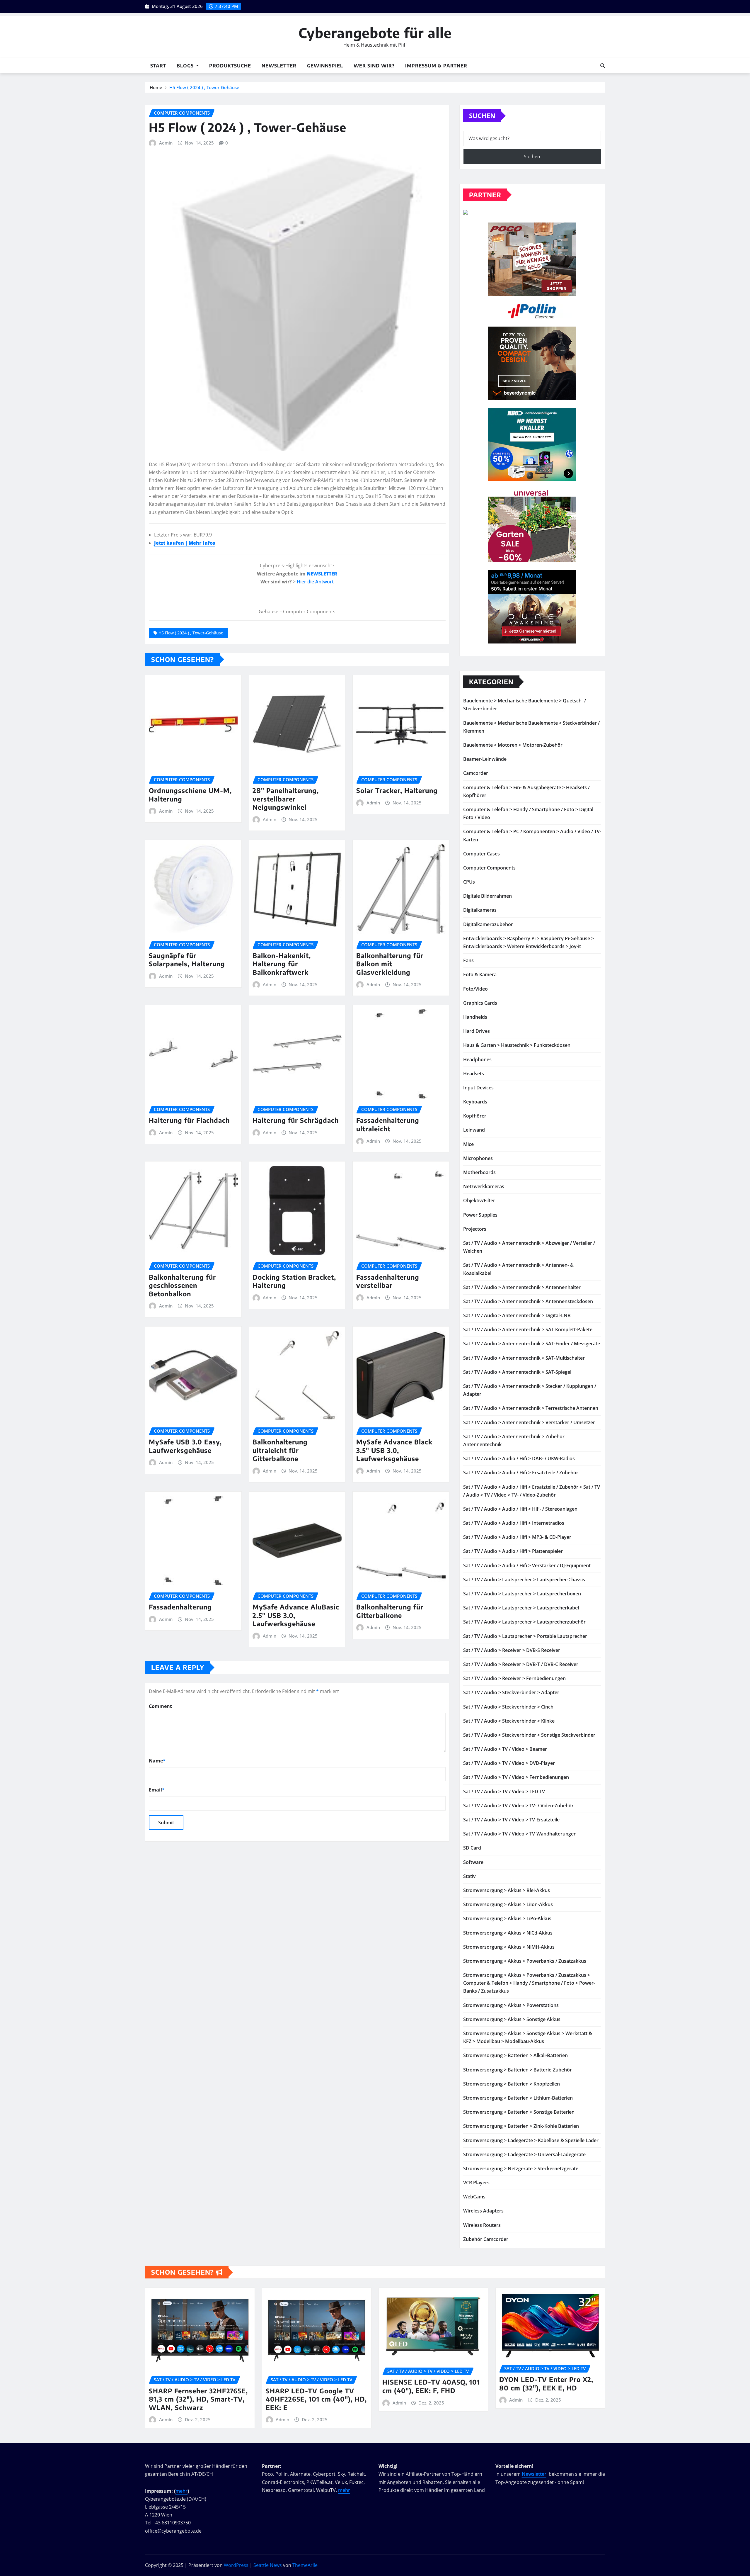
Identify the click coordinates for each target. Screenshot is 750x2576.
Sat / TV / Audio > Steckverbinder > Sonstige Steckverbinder (529, 1735)
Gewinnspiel (325, 66)
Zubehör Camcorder (486, 2239)
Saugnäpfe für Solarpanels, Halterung (187, 960)
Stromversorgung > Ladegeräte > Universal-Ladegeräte (524, 2154)
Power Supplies (480, 1215)
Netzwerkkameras (484, 1186)
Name (157, 1761)
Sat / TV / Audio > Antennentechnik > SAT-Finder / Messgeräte (532, 1344)
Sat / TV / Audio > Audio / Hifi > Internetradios (514, 1523)
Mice (468, 1144)
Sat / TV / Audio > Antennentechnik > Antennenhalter (522, 1287)
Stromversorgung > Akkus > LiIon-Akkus (508, 1904)
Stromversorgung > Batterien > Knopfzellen (512, 2084)
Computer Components (489, 868)
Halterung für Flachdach (189, 1120)
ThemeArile (305, 2565)
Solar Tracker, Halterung (397, 790)
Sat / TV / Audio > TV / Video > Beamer (505, 1749)
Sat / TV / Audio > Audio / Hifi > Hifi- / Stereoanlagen (520, 1509)
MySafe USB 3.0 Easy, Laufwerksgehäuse (185, 1446)
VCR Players (476, 2183)
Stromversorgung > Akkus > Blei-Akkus (507, 1890)
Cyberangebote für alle (375, 33)
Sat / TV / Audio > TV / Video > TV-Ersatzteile (511, 1820)
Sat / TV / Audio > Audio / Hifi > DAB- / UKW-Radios (519, 1458)
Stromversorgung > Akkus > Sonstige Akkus (512, 2019)
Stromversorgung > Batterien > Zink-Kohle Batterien (521, 2126)
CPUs (469, 882)
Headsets (474, 1074)
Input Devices (478, 1088)
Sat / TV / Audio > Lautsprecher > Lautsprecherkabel (521, 1608)
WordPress (236, 2565)
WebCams (474, 2197)
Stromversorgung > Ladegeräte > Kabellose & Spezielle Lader (531, 2140)
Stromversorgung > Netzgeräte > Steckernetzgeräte (521, 2169)
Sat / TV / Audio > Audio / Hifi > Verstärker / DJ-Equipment (527, 1565)
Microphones (478, 1158)
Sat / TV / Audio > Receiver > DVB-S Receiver (512, 1650)
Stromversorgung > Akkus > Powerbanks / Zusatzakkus (525, 1961)
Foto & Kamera (480, 974)
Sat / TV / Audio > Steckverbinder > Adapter (511, 1692)
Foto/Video (475, 989)
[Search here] (603, 66)
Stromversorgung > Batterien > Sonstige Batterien (519, 2112)
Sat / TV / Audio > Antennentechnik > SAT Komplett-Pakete (528, 1329)
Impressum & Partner (436, 66)
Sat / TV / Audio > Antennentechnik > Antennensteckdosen (528, 1301)
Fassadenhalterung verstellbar (388, 1281)
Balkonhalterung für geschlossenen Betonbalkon (182, 1285)
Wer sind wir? (374, 66)
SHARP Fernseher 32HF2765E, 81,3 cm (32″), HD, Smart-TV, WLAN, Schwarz (198, 2399)
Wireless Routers (482, 2225)
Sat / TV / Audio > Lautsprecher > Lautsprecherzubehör (524, 1622)
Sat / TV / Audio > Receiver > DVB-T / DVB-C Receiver (521, 1664)
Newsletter (279, 66)
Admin (166, 143)
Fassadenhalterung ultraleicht (388, 1124)
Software (473, 1862)
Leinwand (474, 1130)
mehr (181, 2491)
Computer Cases (481, 854)
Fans (468, 960)
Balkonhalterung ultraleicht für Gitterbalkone (280, 1450)
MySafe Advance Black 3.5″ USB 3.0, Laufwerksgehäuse (394, 1450)
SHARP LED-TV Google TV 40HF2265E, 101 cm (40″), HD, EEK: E (316, 2399)
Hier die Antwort (315, 582)
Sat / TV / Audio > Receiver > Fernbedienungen (514, 1678)
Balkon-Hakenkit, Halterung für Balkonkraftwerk (282, 964)
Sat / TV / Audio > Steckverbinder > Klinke (509, 1721)
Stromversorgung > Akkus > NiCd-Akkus (508, 1933)
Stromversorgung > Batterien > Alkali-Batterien (515, 2055)
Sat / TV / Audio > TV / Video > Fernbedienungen (516, 1777)
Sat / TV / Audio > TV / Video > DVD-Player (509, 1763)
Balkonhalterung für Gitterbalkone (390, 1611)
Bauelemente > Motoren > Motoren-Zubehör (513, 745)
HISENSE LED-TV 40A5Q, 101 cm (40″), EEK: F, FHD (431, 2386)
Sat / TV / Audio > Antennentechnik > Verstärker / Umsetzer (529, 1422)
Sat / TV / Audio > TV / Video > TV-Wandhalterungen (520, 1834)
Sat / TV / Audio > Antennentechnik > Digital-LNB (517, 1315)
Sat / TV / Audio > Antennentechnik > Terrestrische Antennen (531, 1408)
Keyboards (475, 1102)
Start (158, 66)
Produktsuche (230, 66)
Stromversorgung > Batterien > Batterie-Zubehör (518, 2070)
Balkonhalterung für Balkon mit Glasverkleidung (390, 964)
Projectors (475, 1229)
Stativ (469, 1876)
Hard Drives (477, 1031)
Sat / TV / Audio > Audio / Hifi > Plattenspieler (513, 1551)
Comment (160, 1706)
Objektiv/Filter (479, 1200)
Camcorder (476, 773)
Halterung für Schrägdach (296, 1120)
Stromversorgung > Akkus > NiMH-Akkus (509, 1947)
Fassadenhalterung (180, 1607)
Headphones (477, 1059)
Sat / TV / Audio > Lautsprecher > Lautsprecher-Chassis (524, 1580)
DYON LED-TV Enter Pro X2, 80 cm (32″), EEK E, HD (546, 2384)
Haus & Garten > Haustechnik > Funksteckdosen (517, 1045)
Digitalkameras (480, 910)
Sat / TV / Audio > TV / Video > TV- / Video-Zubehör (518, 1806)
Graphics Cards (480, 1003)
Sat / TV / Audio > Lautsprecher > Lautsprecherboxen (522, 1594)
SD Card (472, 1848)
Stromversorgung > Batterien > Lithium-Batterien (518, 2098)
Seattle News (268, 2565)
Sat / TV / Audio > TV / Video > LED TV (504, 1792)
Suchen (482, 116)
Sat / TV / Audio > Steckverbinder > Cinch (508, 1707)
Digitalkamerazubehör (488, 924)
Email (157, 1790)
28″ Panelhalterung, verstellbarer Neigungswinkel (286, 799)
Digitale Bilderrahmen (487, 896)
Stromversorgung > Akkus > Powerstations (511, 2005)
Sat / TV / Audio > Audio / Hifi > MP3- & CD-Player (517, 1537)
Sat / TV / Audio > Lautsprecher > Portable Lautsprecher (525, 1636)
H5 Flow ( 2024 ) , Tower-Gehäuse (204, 87)
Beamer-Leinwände (485, 759)
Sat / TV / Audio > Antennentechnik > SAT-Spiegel (517, 1372)
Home (156, 87)
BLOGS (186, 66)
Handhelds (475, 1017)
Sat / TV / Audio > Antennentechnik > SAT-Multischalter (524, 1358)
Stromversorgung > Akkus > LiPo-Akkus (507, 1918)
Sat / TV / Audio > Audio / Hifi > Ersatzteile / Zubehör (521, 1473)
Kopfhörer (475, 1116)
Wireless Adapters (483, 2211)
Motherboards (479, 1172)
